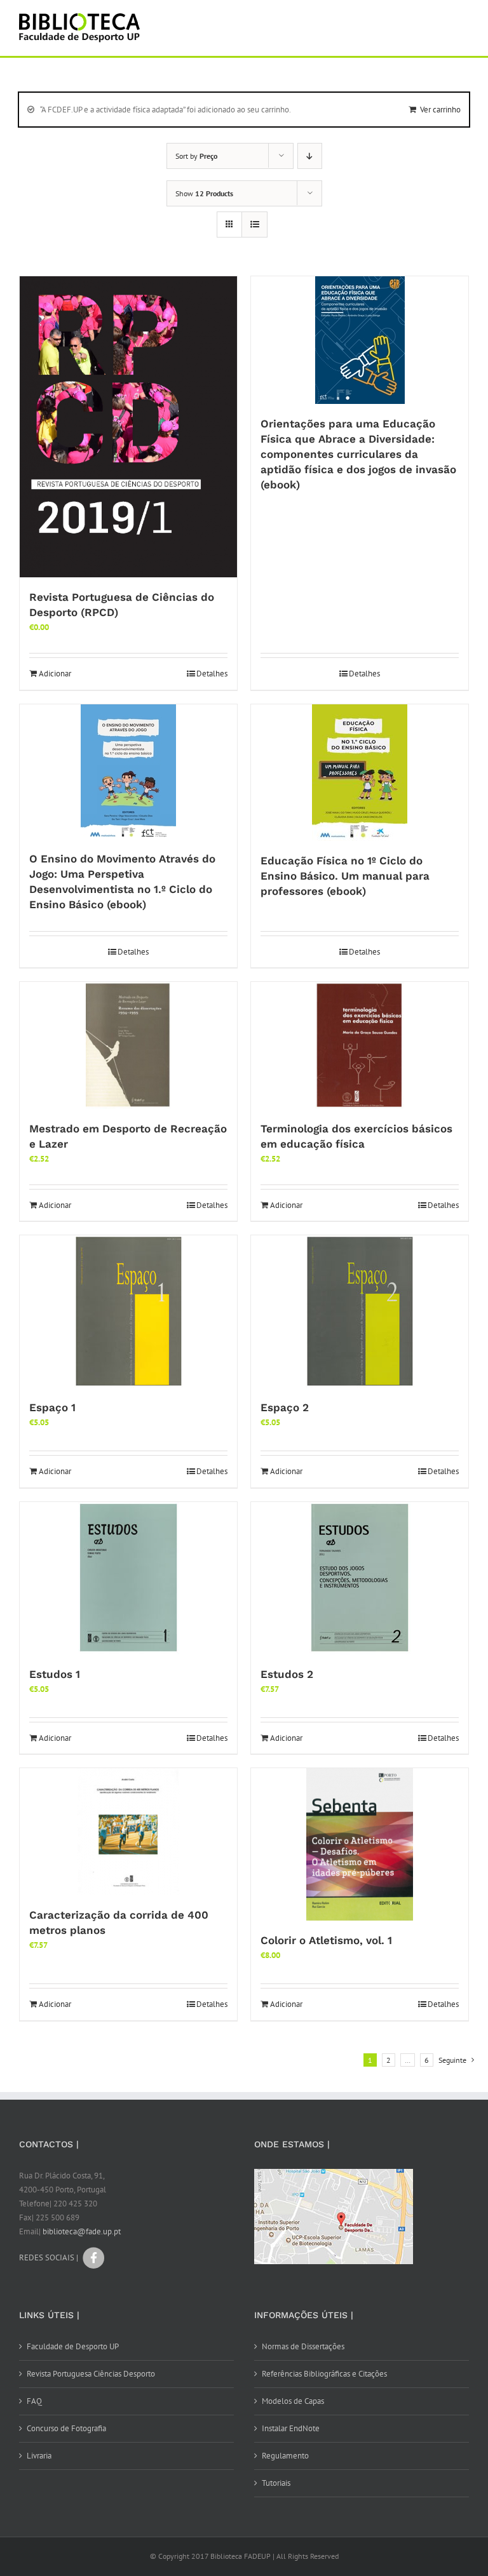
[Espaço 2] (360, 1311)
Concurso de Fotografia (66, 2428)
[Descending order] (310, 156)
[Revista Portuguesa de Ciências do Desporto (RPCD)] (128, 427)
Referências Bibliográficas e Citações (324, 2374)
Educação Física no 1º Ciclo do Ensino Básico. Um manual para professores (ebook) (345, 876)
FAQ (34, 2401)
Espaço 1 (52, 1407)
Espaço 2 (285, 1407)
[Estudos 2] (360, 1578)
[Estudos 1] (128, 1578)
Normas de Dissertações (303, 2346)
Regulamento (285, 2456)
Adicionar (55, 674)
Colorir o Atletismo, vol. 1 (326, 1940)
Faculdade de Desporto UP (73, 2346)
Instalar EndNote (291, 2428)
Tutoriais (276, 2483)
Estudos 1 (55, 1674)
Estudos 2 (287, 1674)
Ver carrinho (440, 110)
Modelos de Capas (293, 2401)
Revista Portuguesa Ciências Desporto (91, 2374)
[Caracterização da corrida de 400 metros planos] (128, 1832)
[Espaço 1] (128, 1311)
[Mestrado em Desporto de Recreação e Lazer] (128, 1045)
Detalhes (212, 674)
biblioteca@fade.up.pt (82, 2231)
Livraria (39, 2456)
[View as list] (254, 225)
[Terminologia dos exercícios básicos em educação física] (360, 1045)
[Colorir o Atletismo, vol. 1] (360, 1844)
